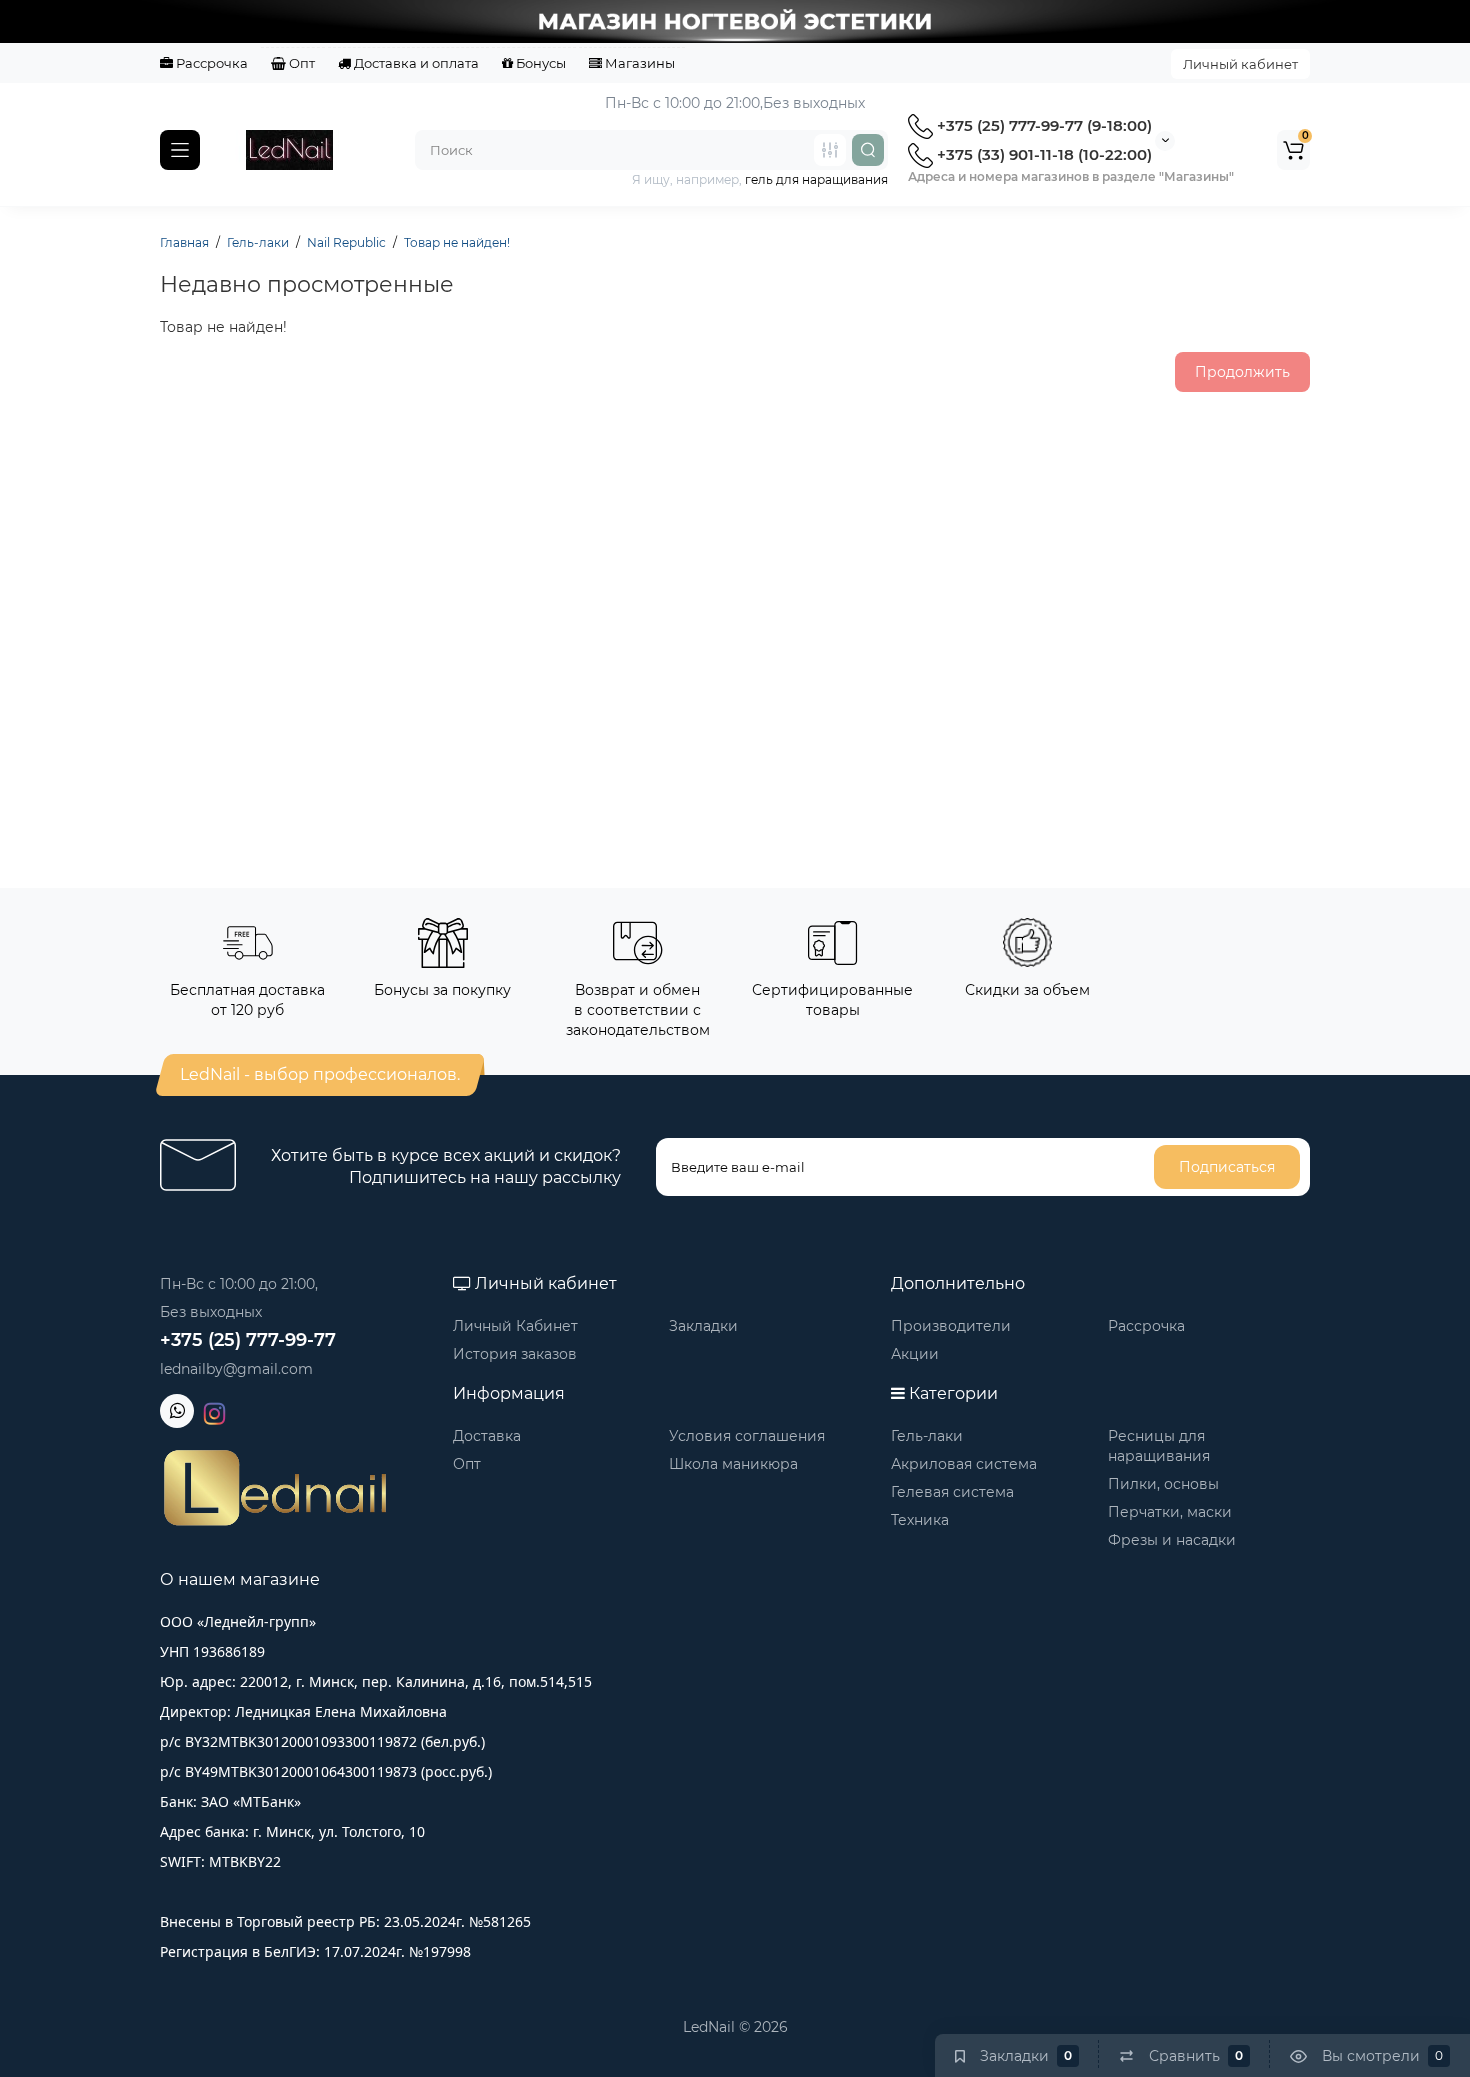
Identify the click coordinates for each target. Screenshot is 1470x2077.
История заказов (515, 1354)
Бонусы (539, 63)
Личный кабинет (1240, 64)
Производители (951, 1326)
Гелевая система (952, 1492)
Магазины (638, 63)
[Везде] (830, 150)
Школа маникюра (733, 1464)
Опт (300, 63)
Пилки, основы (1163, 1484)
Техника (920, 1520)
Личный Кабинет (515, 1326)
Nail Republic (346, 242)
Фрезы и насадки (1172, 1540)
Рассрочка (210, 63)
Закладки (703, 1326)
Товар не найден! (457, 242)
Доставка (487, 1436)
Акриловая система (964, 1464)
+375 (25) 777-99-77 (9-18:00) (1042, 125)
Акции (915, 1354)
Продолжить (1242, 372)
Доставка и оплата (415, 63)
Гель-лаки (258, 242)
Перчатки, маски (1170, 1512)
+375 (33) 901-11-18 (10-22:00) (1042, 154)
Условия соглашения (747, 1436)
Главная (184, 242)
